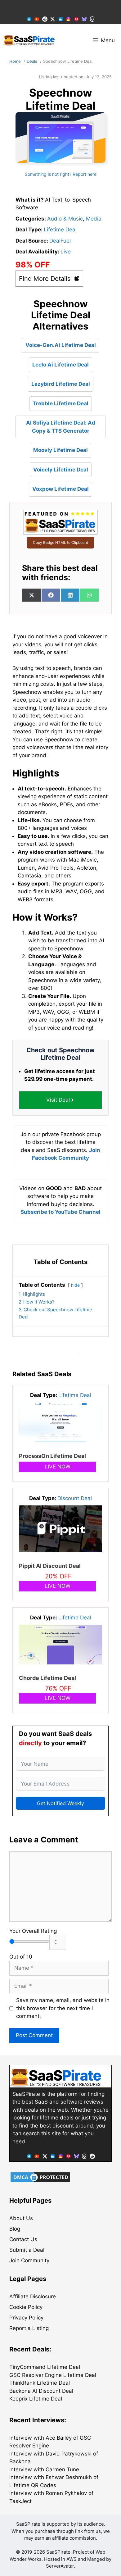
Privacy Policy (26, 2318)
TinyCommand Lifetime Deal (45, 2367)
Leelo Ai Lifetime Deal (60, 365)
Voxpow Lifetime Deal (60, 489)
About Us (21, 2218)
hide (75, 1285)
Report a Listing (29, 2328)
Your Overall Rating (33, 1931)
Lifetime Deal (60, 230)
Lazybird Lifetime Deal (61, 384)
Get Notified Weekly (60, 1803)
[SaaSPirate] (29, 40)
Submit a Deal (27, 2250)
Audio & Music (65, 219)
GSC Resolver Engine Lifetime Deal (53, 2375)
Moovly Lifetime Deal (60, 450)
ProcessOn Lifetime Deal (52, 1456)
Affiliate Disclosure (33, 2296)
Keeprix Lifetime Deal (36, 2399)
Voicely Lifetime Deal (61, 470)
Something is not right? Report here (61, 174)
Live (66, 252)
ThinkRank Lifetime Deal (40, 2383)
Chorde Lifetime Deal (47, 1678)
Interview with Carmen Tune (44, 2469)
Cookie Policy (26, 2307)
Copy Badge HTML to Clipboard (60, 542)
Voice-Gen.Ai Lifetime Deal (61, 345)
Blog (15, 2229)
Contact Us (23, 2239)
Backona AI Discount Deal (41, 2391)
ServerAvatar (60, 2566)
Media (94, 219)
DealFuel (60, 241)
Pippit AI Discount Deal (50, 1566)
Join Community (29, 2260)
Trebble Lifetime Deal (61, 403)
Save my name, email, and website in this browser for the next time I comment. (63, 2008)
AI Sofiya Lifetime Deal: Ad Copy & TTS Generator (61, 427)
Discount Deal (75, 1498)
